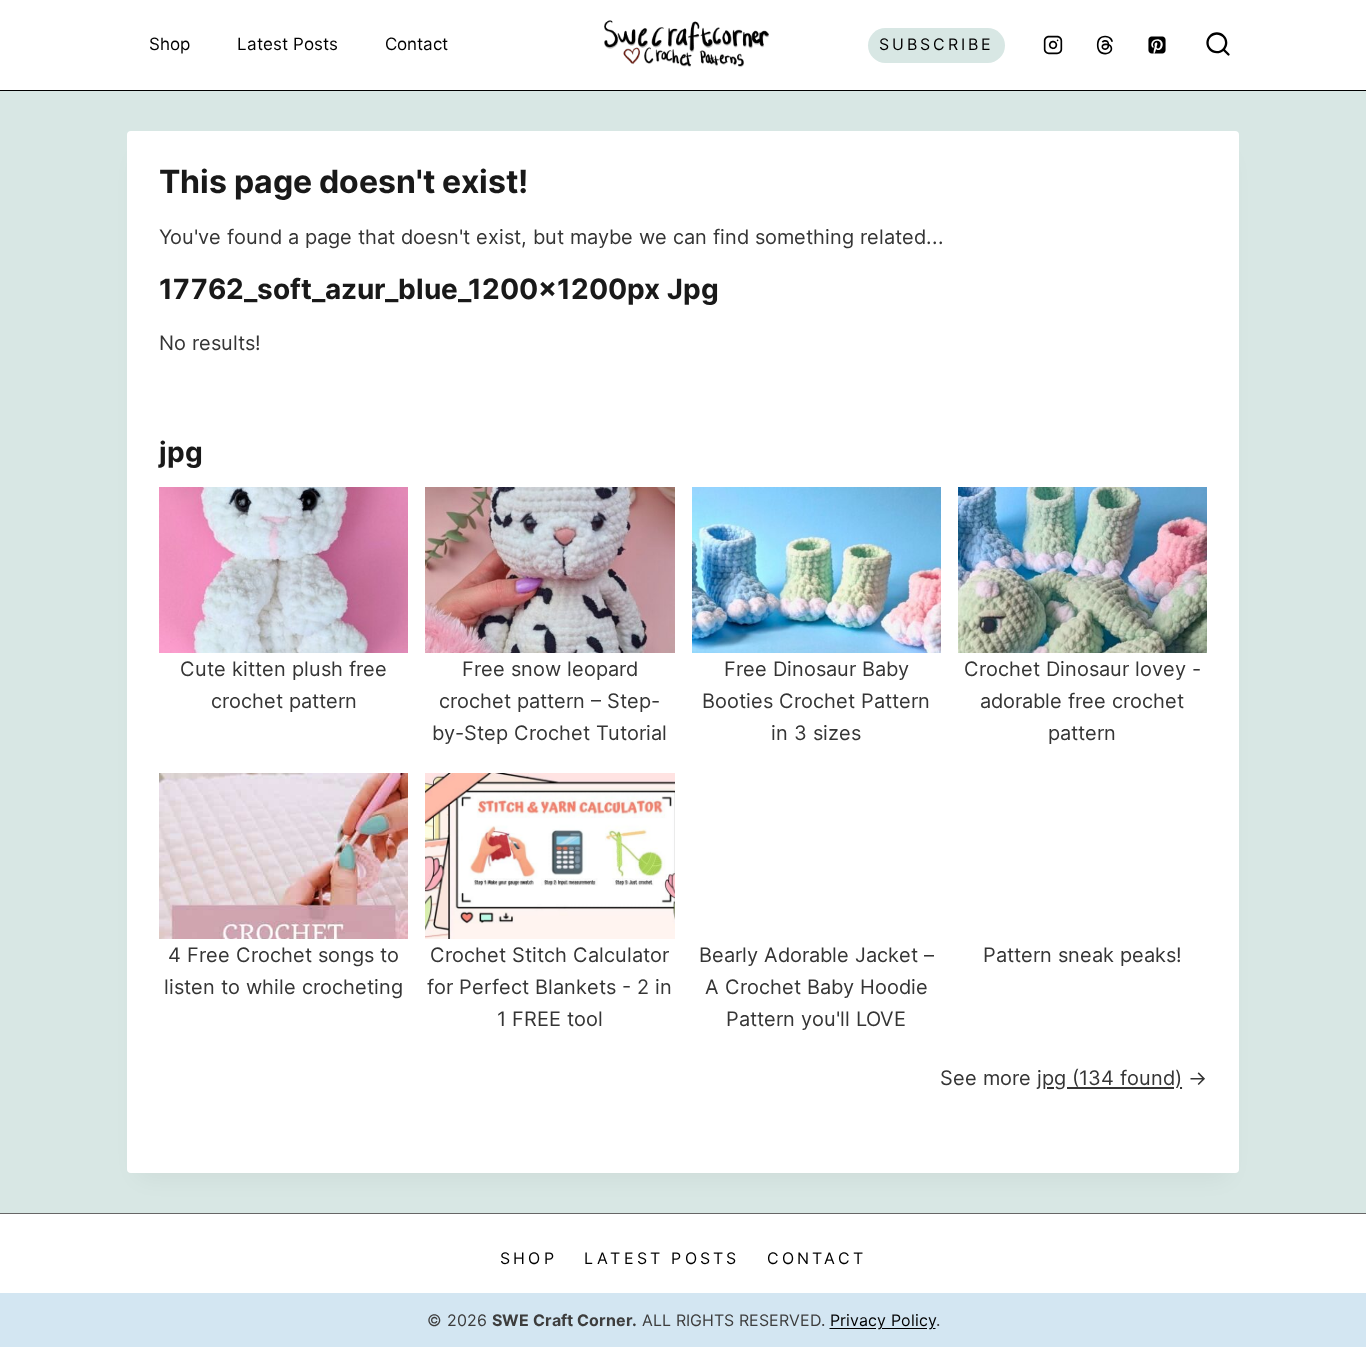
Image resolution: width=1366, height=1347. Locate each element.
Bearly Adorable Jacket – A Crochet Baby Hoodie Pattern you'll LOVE (816, 987)
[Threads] (1105, 45)
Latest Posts (287, 44)
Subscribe (936, 44)
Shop (169, 44)
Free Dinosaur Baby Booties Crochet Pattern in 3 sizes (816, 701)
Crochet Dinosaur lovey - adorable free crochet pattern (1082, 701)
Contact (416, 44)
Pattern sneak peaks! (1082, 955)
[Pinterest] (1157, 45)
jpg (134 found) (1109, 1078)
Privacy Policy (883, 1320)
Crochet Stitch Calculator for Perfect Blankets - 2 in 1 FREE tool (549, 987)
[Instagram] (1053, 45)
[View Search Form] (1218, 45)
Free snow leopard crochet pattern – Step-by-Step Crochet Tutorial (549, 701)
